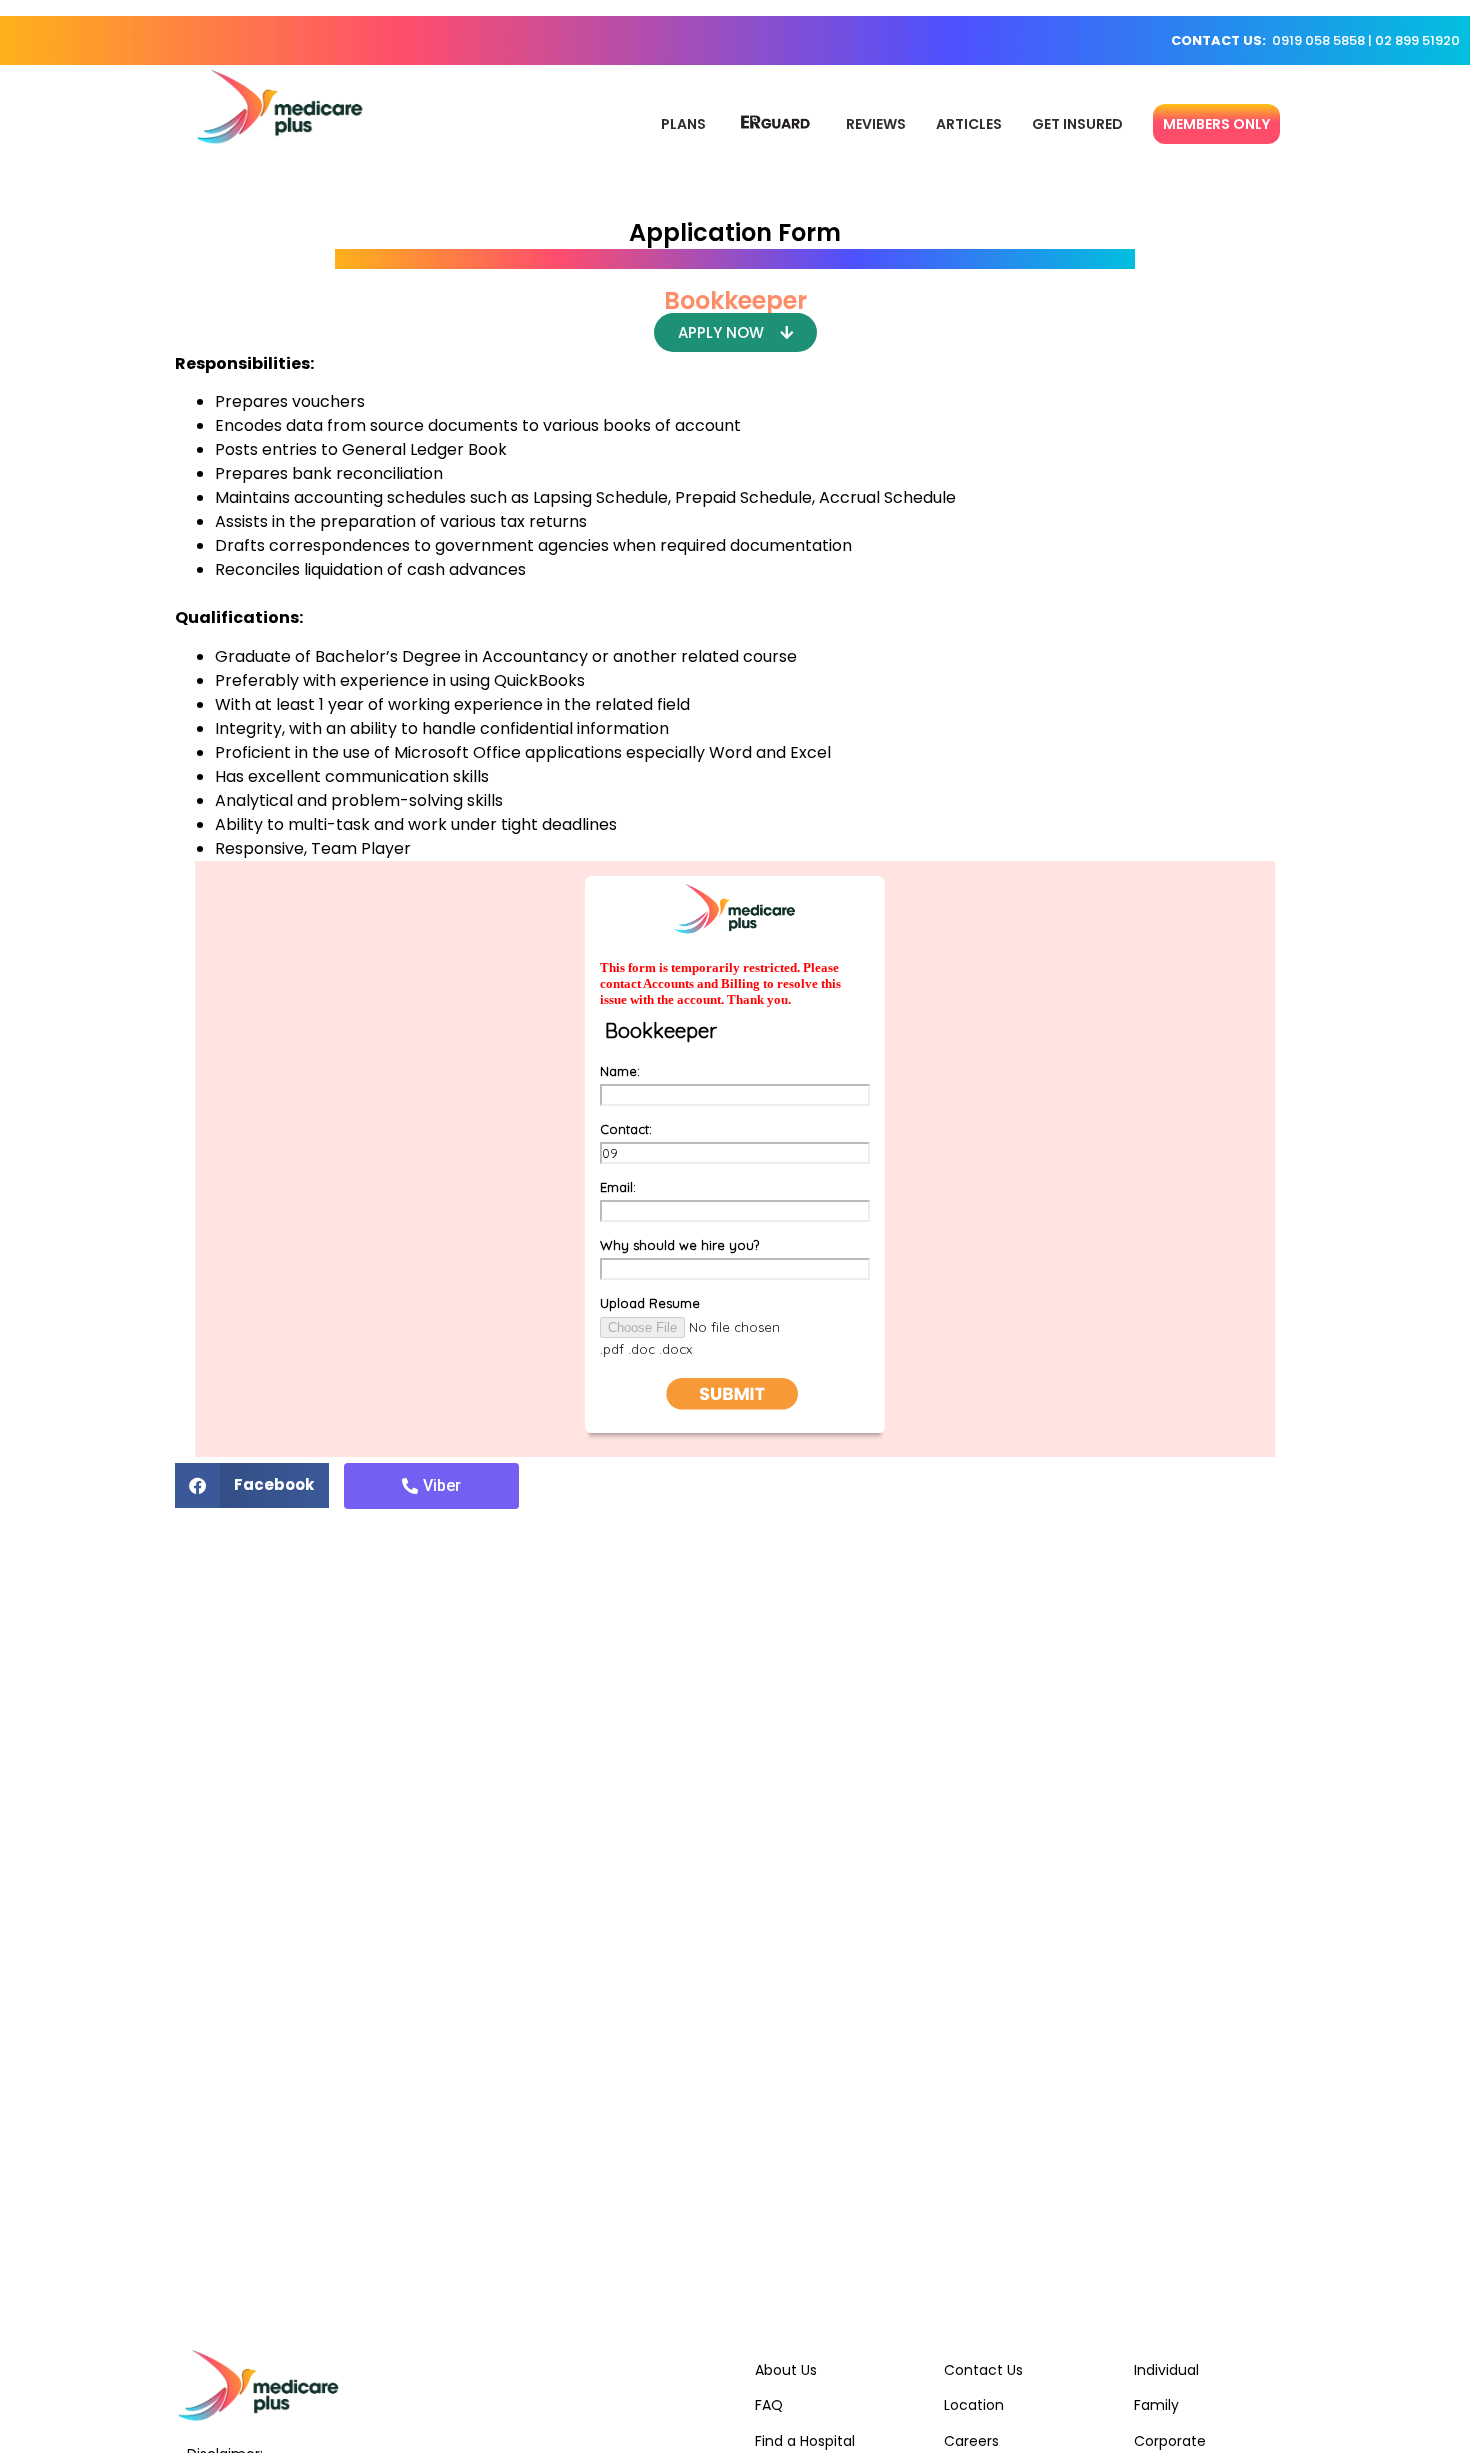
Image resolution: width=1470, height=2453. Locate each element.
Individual (1166, 2370)
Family (1156, 2405)
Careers (971, 2441)
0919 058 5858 (1318, 40)
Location (974, 2405)
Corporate (1170, 2441)
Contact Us (983, 2370)
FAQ (769, 2405)
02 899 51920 (1417, 40)
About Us (786, 2370)
